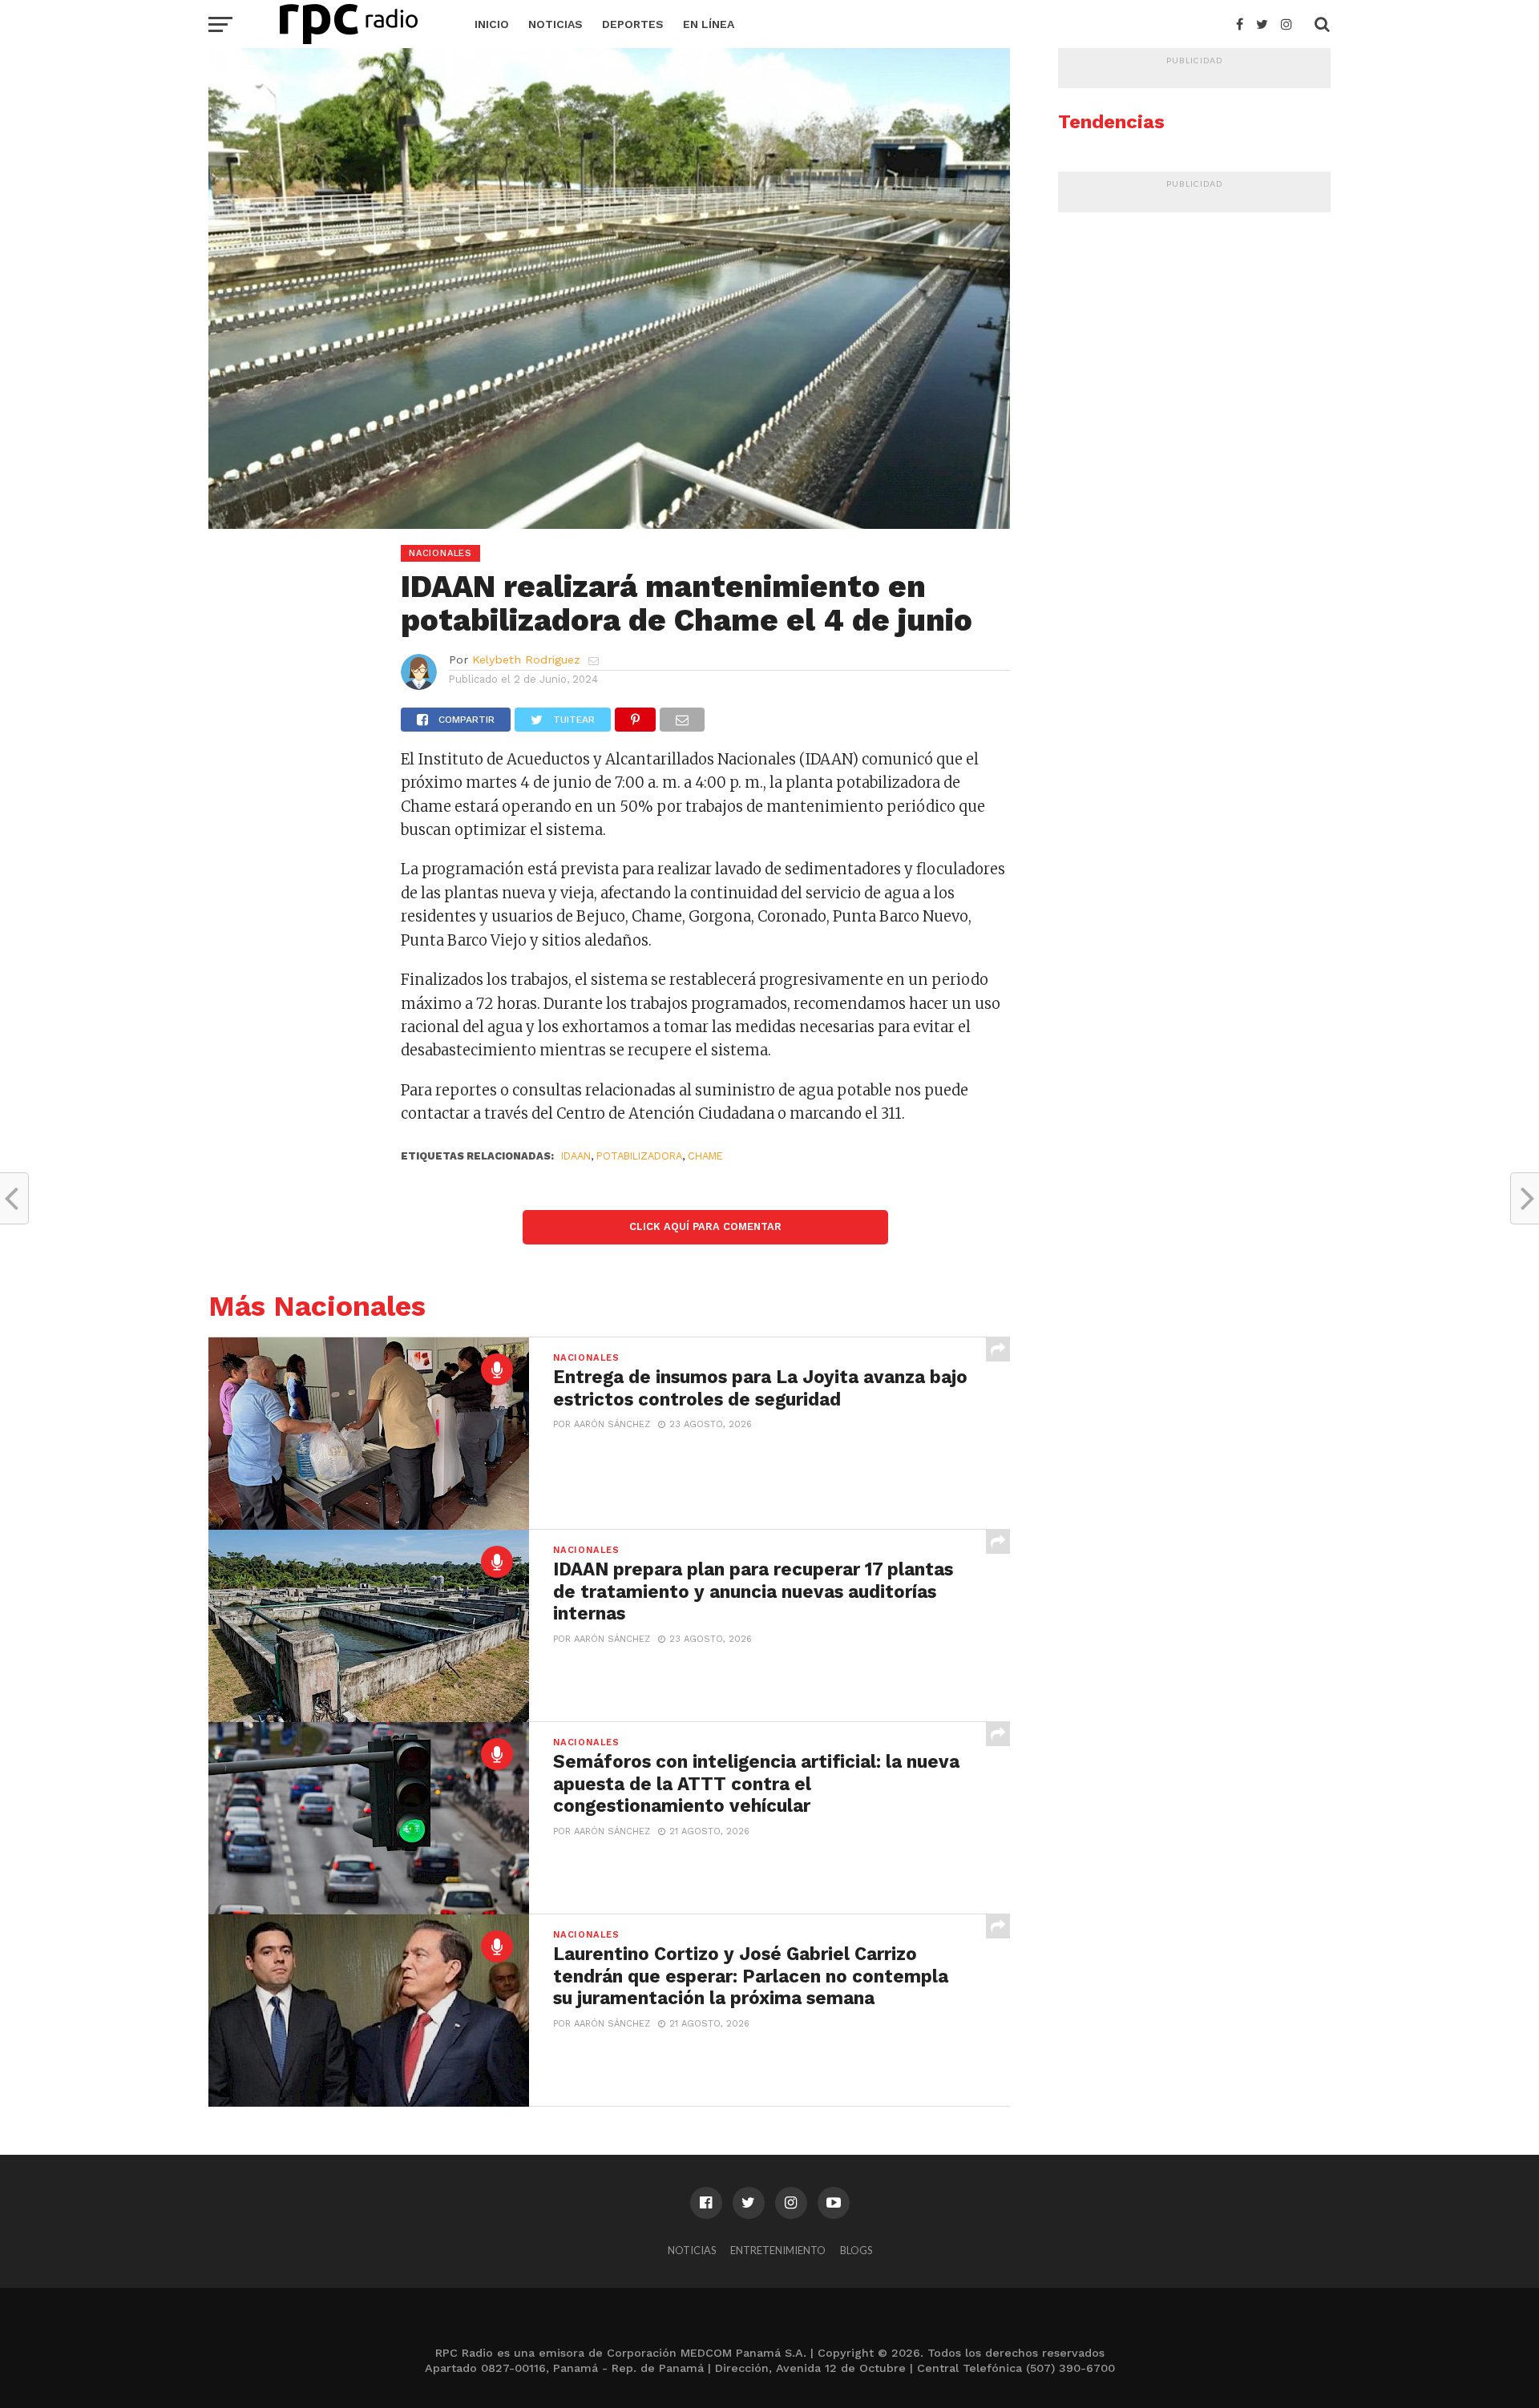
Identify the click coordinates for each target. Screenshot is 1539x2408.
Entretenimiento (778, 2250)
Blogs (856, 2250)
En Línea (709, 24)
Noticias (555, 24)
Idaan (576, 1156)
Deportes (633, 24)
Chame (705, 1156)
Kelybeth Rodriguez (526, 659)
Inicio (492, 24)
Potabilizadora (639, 1156)
